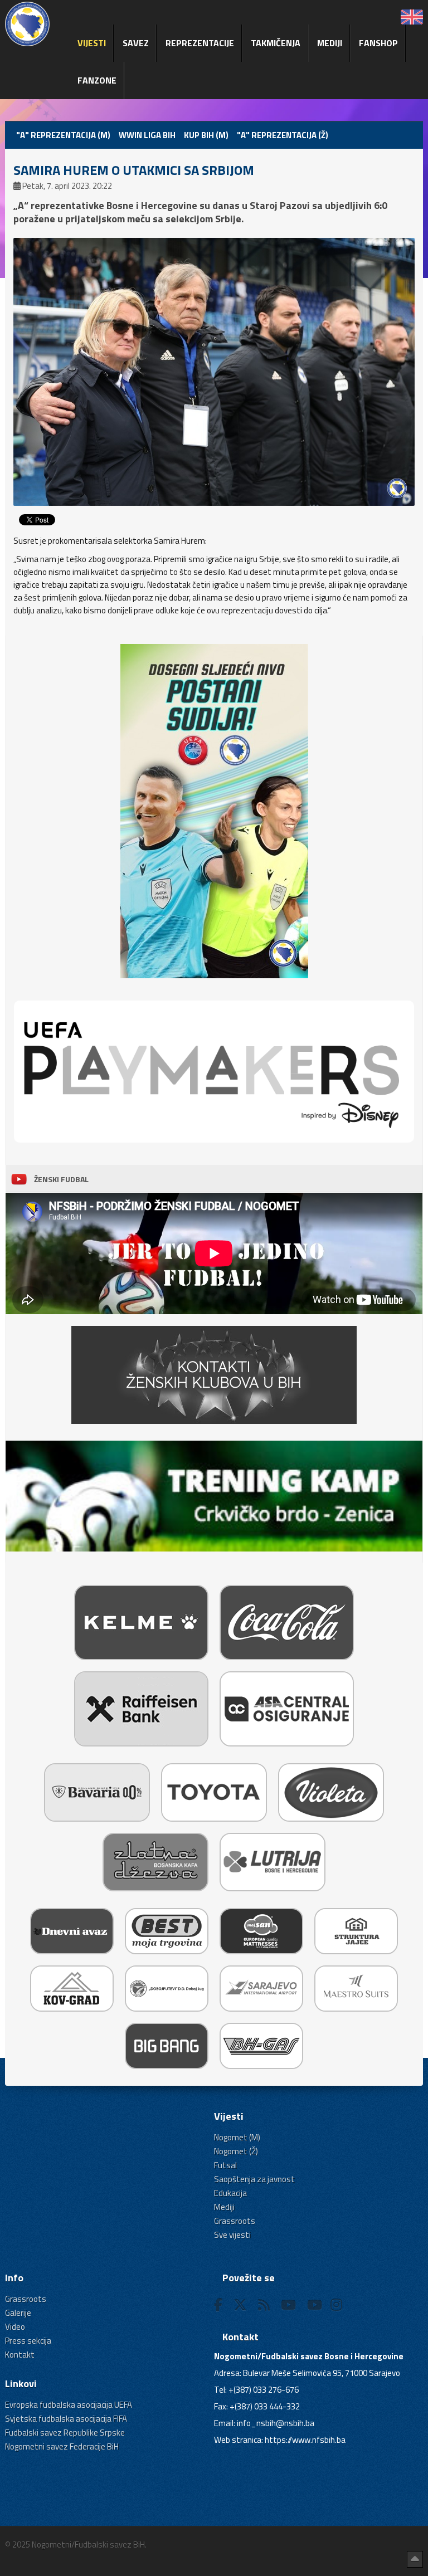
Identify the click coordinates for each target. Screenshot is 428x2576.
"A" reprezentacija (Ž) (283, 135)
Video (15, 2327)
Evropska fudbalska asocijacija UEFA (69, 2405)
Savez (136, 43)
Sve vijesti (232, 2235)
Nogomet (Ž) (236, 2151)
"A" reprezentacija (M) (63, 135)
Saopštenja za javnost (254, 2179)
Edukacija (230, 2193)
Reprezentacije (200, 43)
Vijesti (92, 43)
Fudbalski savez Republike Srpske (65, 2433)
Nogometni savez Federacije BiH (62, 2446)
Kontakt (20, 2355)
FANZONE (97, 80)
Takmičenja (276, 43)
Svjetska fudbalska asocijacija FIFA (66, 2419)
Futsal (225, 2165)
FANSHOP (378, 43)
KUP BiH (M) (206, 135)
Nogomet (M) (237, 2137)
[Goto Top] (415, 2559)
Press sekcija (28, 2341)
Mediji (330, 43)
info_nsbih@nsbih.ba (276, 2423)
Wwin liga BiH (147, 135)
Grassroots (235, 2221)
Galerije (18, 2313)
